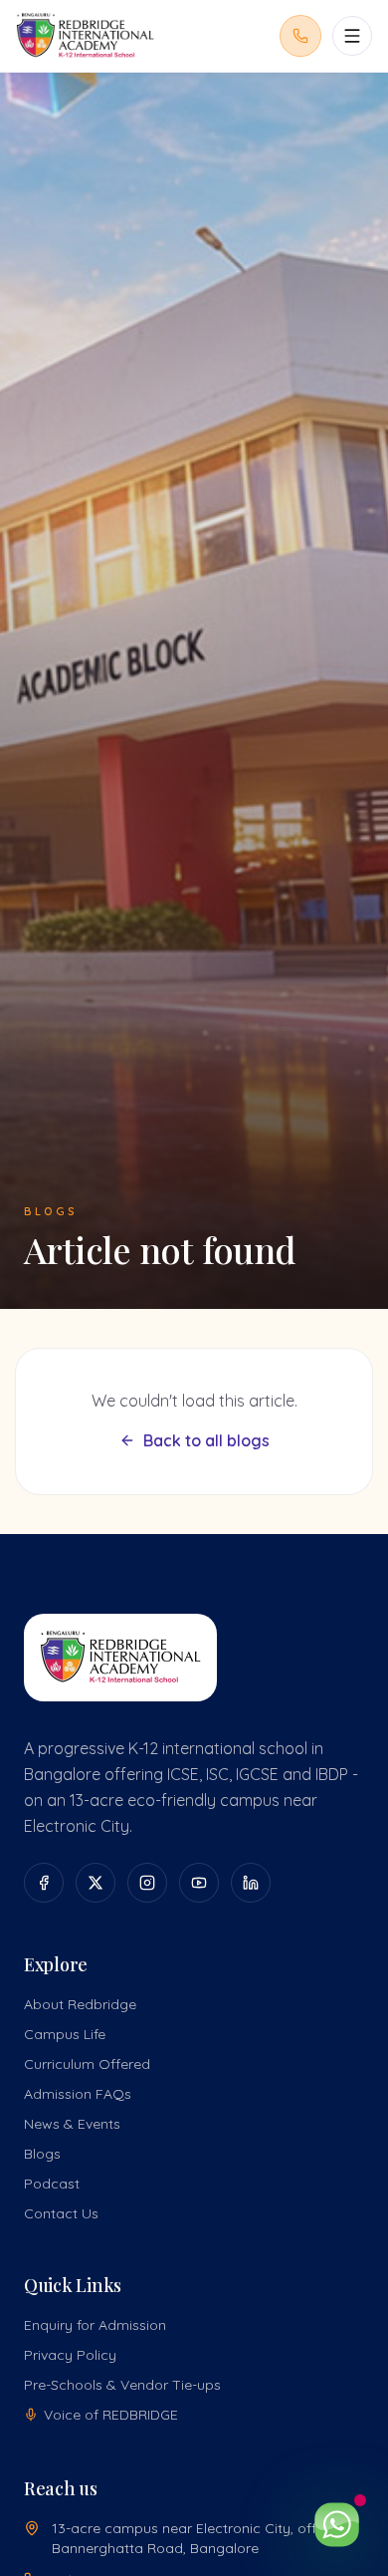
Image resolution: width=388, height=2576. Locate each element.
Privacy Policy (70, 2355)
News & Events (72, 2124)
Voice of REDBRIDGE (111, 2415)
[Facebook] (44, 1883)
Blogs (42, 2154)
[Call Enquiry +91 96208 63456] (300, 36)
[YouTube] (199, 1883)
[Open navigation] (352, 36)
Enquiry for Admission (95, 2325)
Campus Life (65, 2034)
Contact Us (61, 2213)
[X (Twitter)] (96, 1883)
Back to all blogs (206, 1440)
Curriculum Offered (87, 2064)
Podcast (52, 2184)
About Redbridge (80, 2004)
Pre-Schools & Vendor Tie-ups (122, 2385)
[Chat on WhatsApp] (336, 2524)
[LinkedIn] (251, 1883)
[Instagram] (147, 1883)
